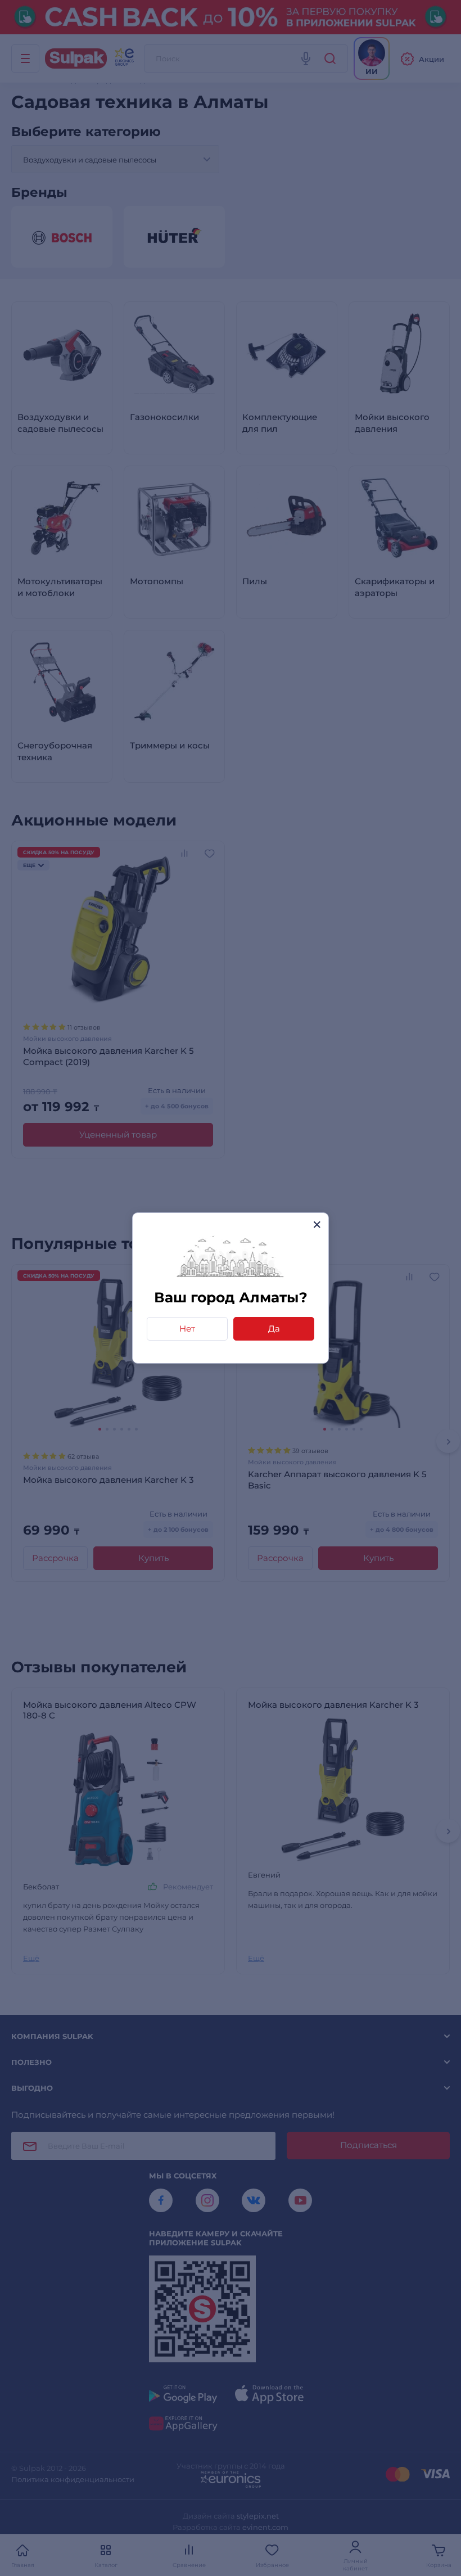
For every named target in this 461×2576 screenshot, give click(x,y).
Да (274, 1328)
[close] (317, 1224)
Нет (187, 1328)
